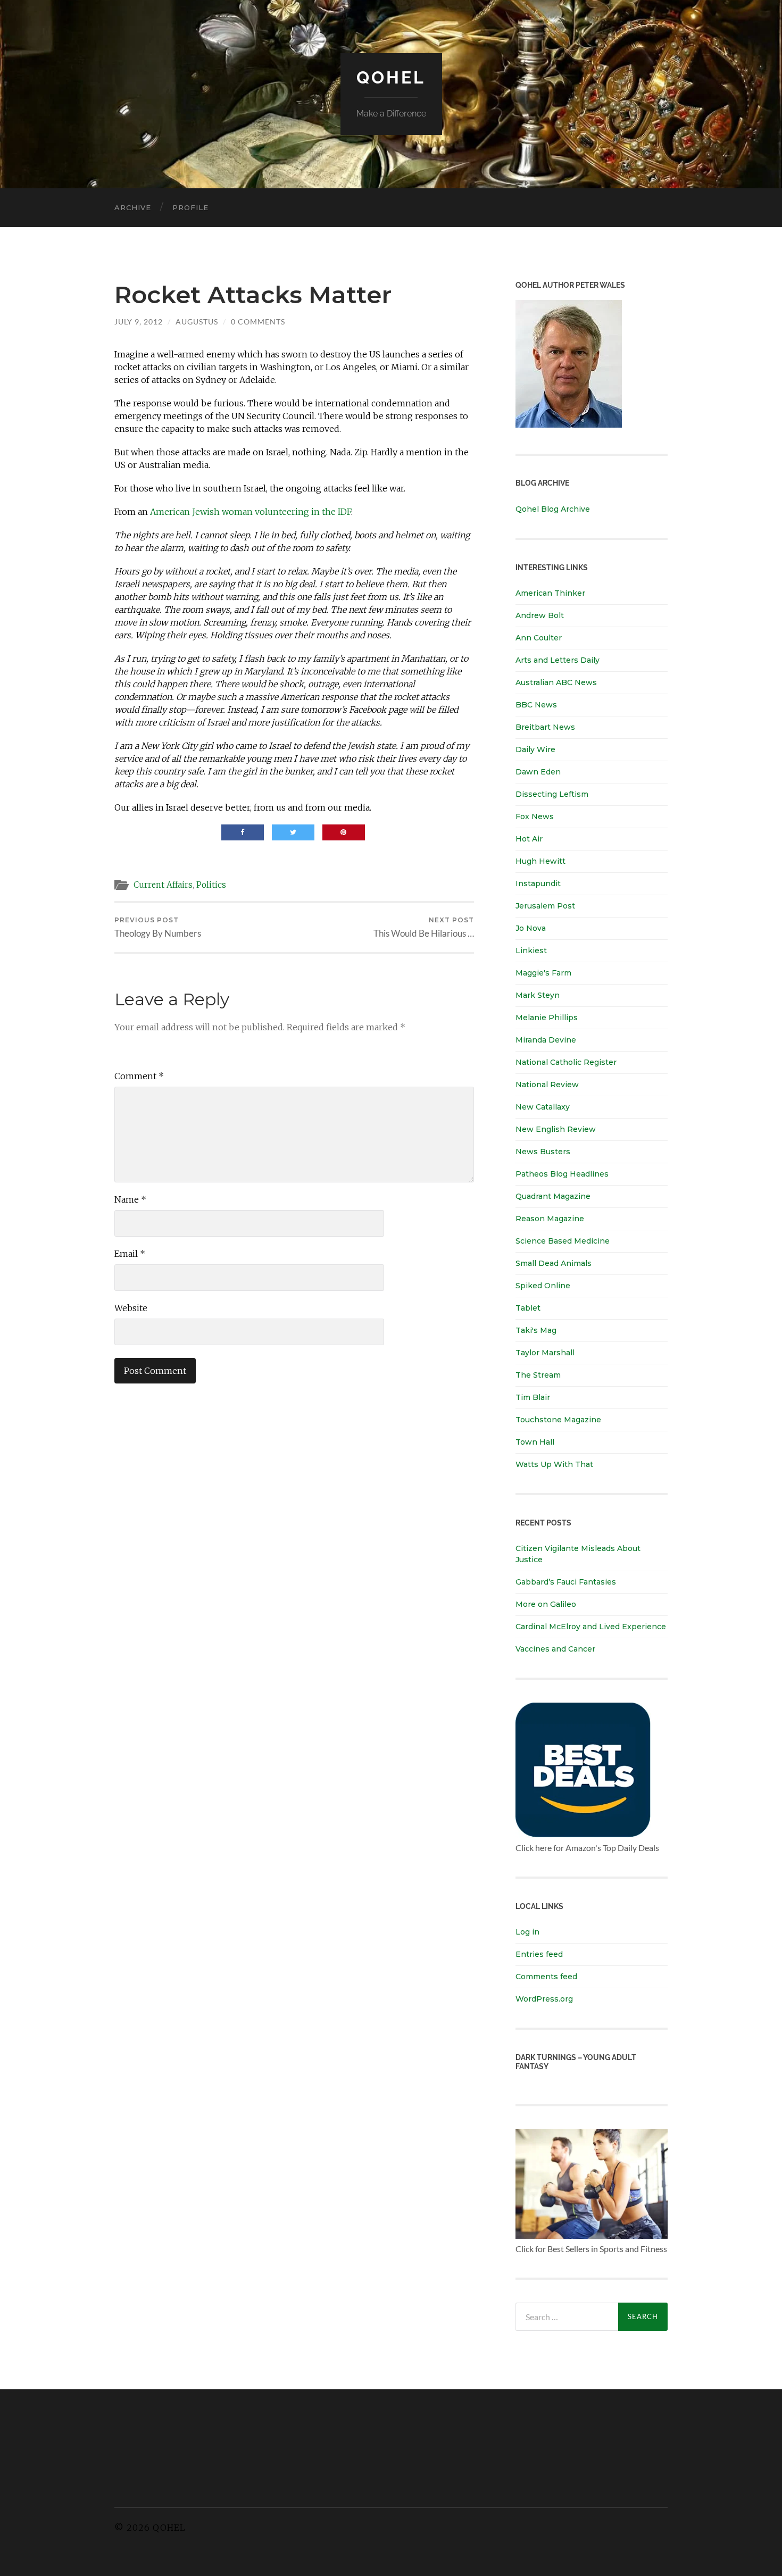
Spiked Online (543, 1286)
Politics (211, 885)
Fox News (535, 816)
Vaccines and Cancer (555, 1649)
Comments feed (546, 1977)
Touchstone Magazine (558, 1420)
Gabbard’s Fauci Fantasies (566, 1582)
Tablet (528, 1308)
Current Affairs (163, 885)
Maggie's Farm (543, 973)
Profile (190, 207)
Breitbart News (545, 727)
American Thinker (550, 593)
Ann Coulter (539, 638)
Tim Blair (533, 1397)
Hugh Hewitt (540, 861)
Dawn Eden (538, 772)
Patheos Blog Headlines (562, 1174)
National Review (547, 1085)
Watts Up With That (554, 1464)
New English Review (556, 1129)
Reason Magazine (550, 1219)
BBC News (536, 705)
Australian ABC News (556, 682)
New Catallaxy (543, 1107)
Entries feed (539, 1954)
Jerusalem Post (545, 906)
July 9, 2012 (139, 322)
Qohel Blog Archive (553, 509)
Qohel (391, 77)
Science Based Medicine (563, 1241)
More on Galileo (546, 1604)
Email (130, 1254)
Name (130, 1199)
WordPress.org (544, 1999)
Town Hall (535, 1442)
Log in (527, 1932)
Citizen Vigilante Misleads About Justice (578, 1554)
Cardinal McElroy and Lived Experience (591, 1627)
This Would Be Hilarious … (424, 927)
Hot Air (529, 839)
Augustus (197, 322)
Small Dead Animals (554, 1263)
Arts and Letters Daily (558, 660)
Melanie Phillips (547, 1018)
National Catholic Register (566, 1062)
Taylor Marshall (545, 1353)
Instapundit (538, 883)
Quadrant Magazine (553, 1196)
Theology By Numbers (158, 927)
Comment (139, 1076)
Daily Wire (535, 749)
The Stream (538, 1375)
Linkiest (531, 951)
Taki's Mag (536, 1330)
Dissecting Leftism (552, 794)
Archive (133, 207)
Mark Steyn (538, 995)
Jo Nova (531, 928)
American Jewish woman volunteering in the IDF (251, 512)
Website (131, 1308)
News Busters (543, 1152)
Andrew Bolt (540, 615)
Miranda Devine (546, 1040)
